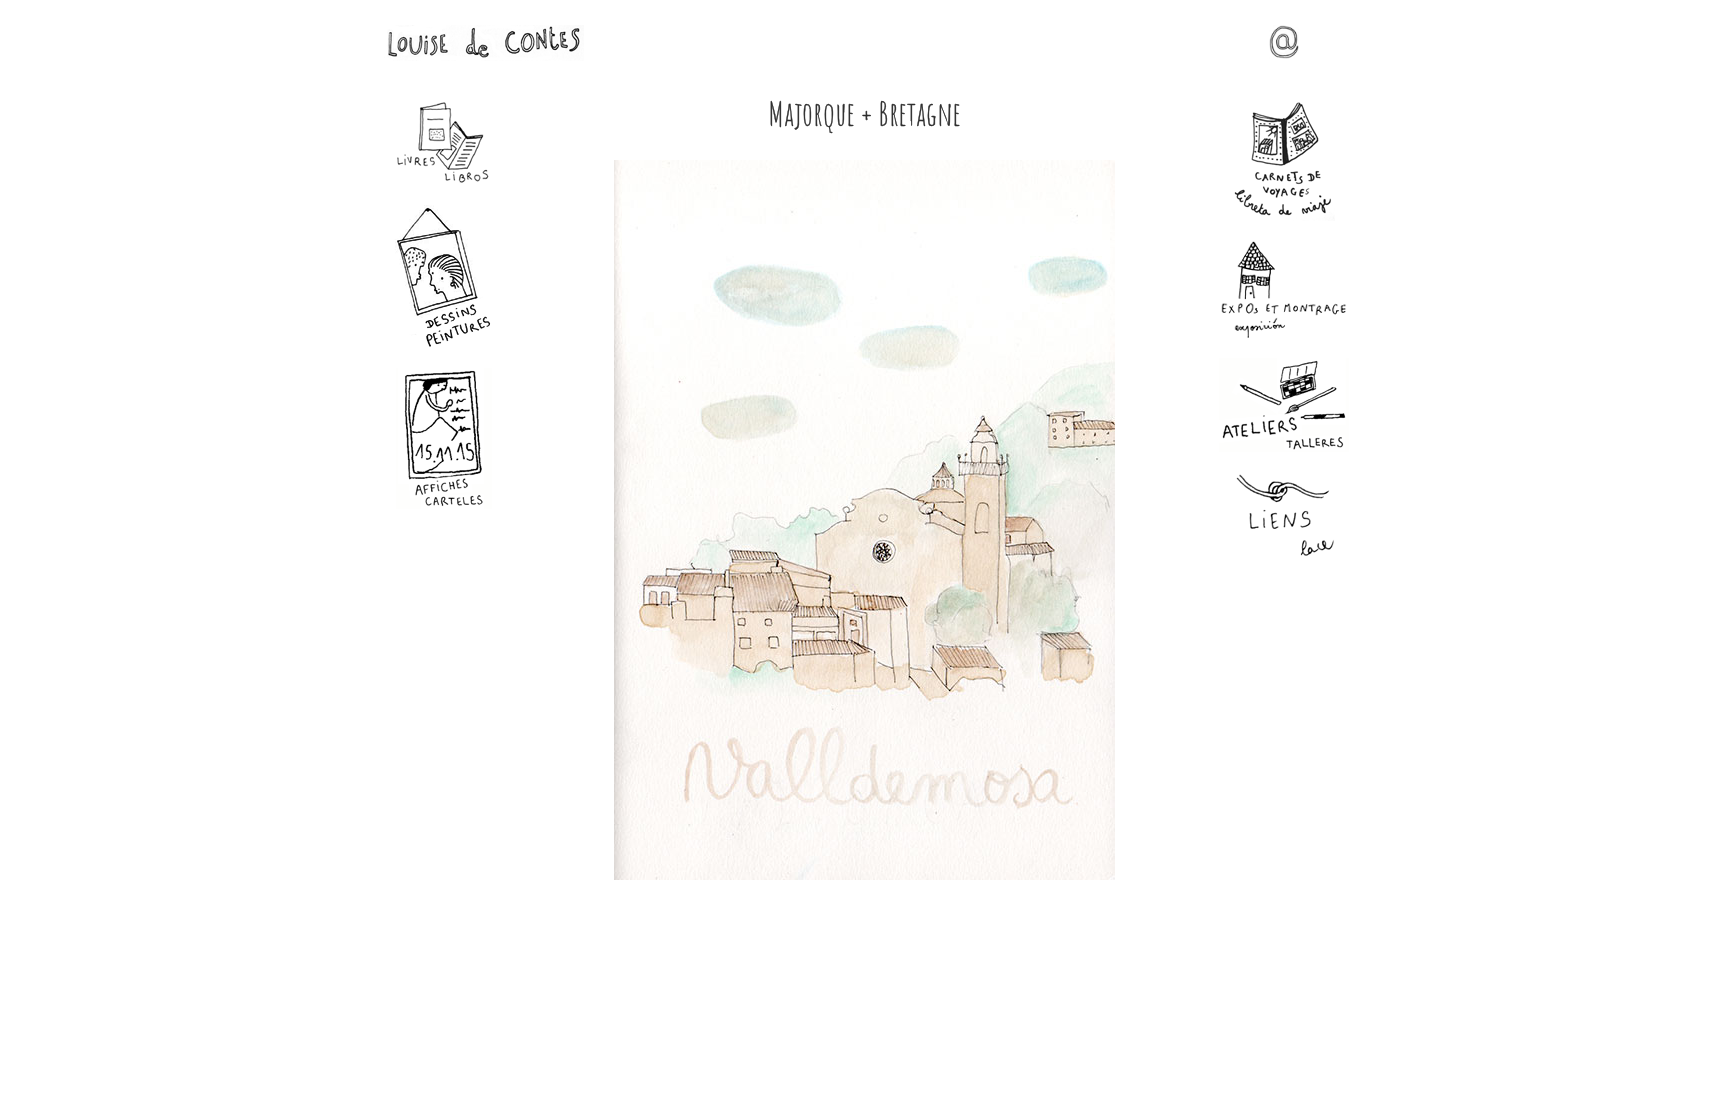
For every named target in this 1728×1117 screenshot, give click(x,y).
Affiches (444, 438)
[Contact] (1284, 51)
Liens (1284, 516)
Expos (1284, 289)
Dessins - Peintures (444, 276)
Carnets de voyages (1284, 161)
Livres (444, 143)
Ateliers (1284, 405)
